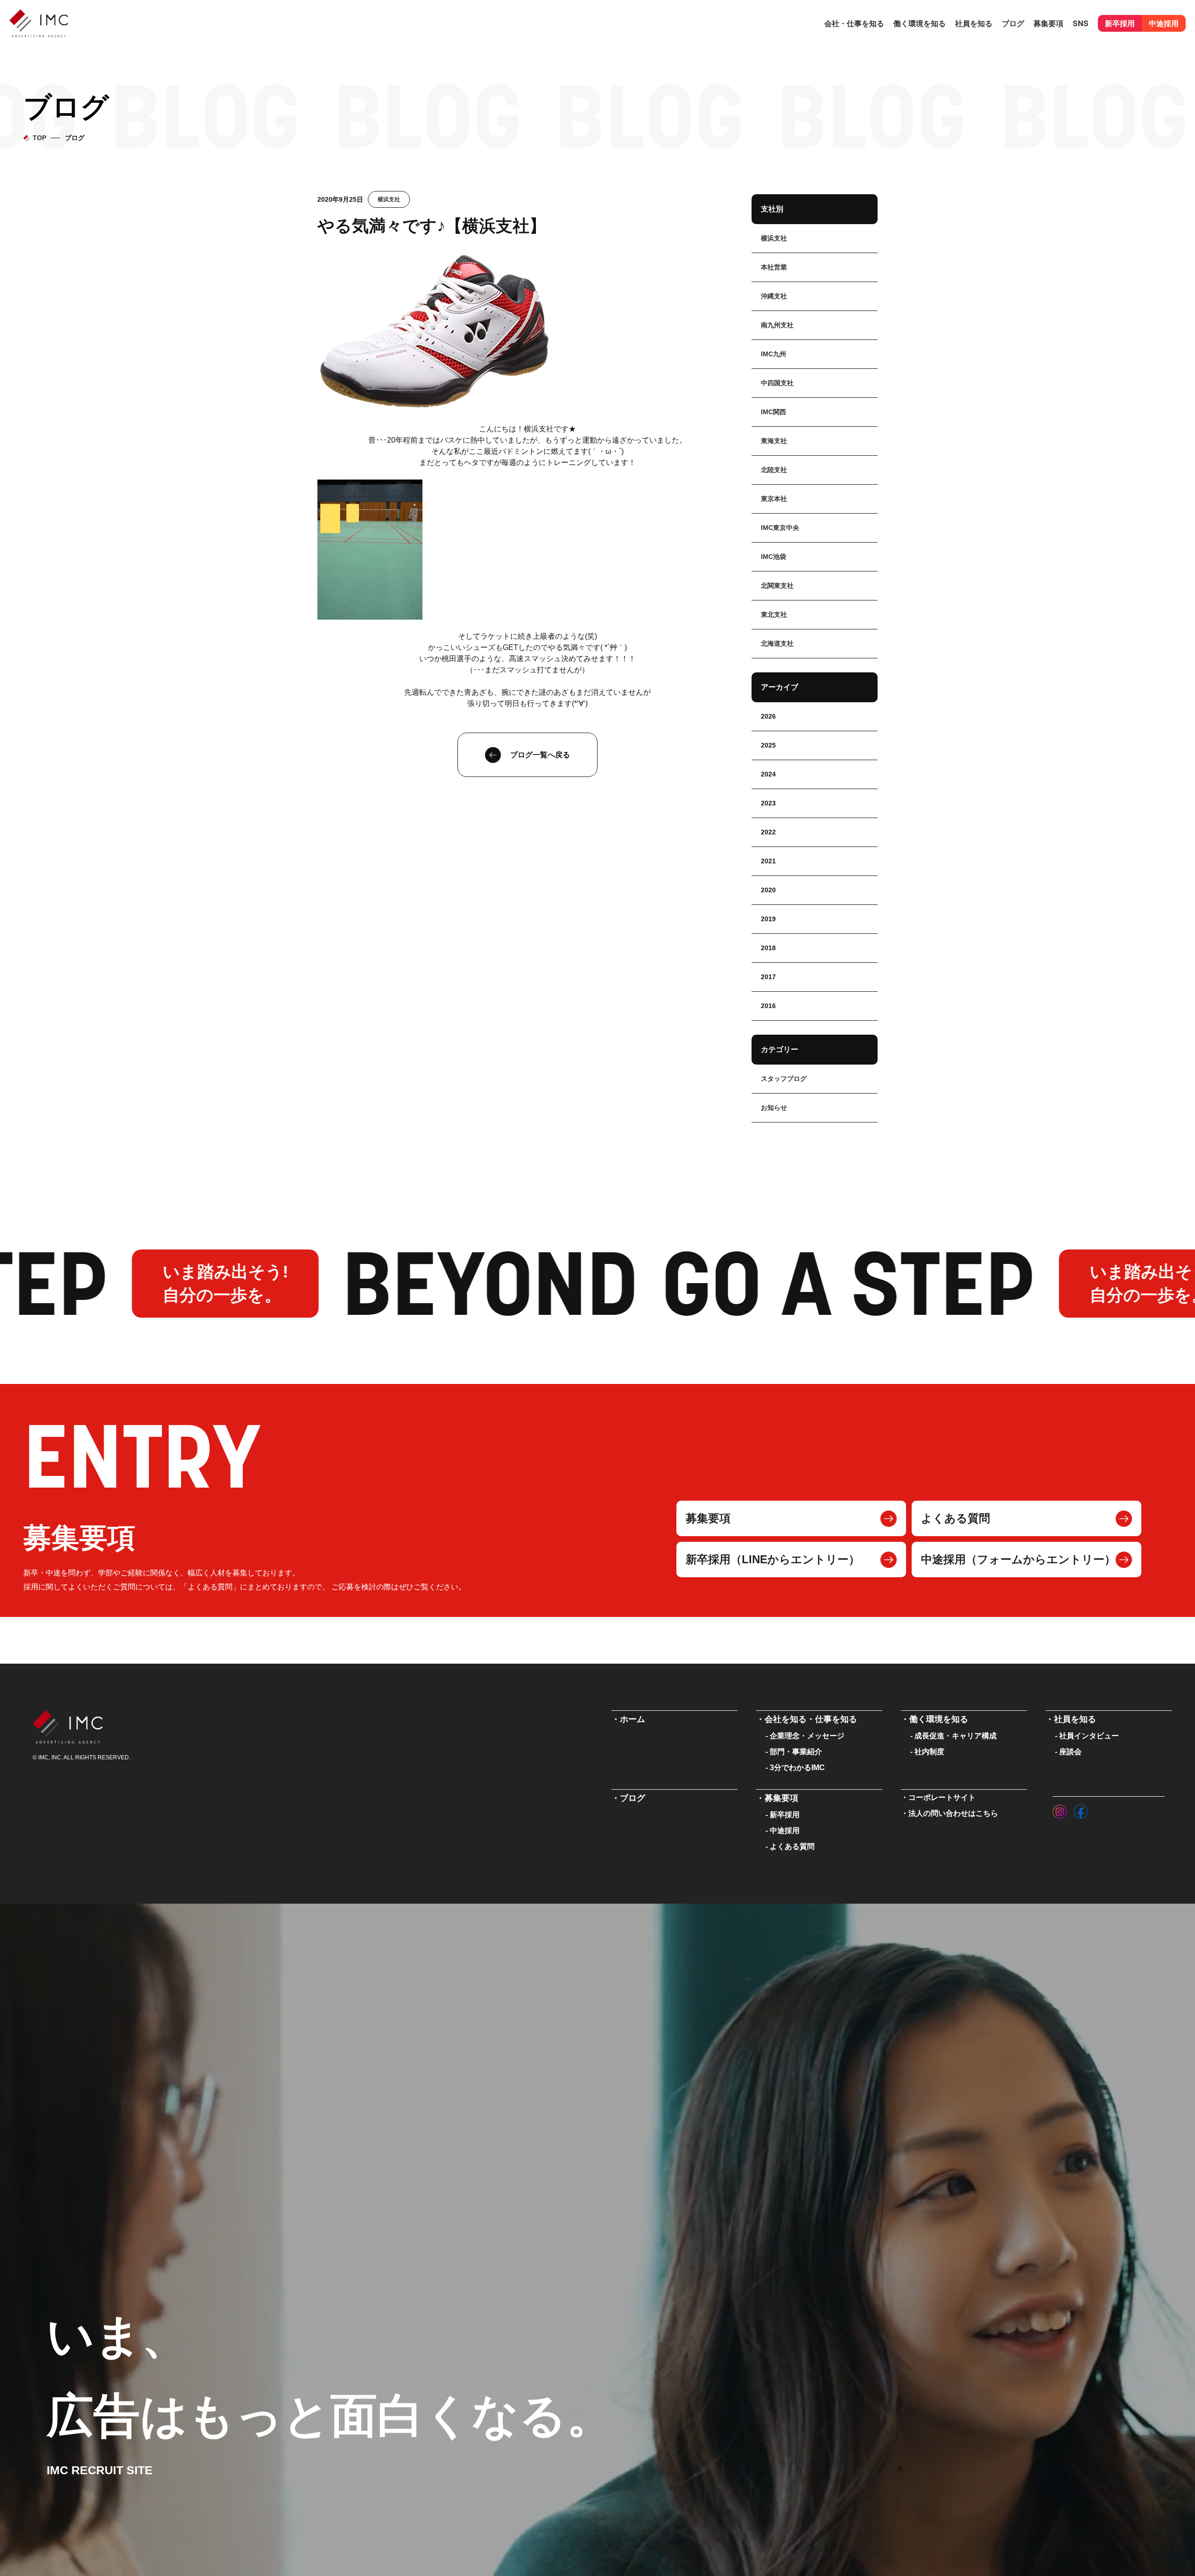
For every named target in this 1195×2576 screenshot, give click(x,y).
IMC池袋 (773, 557)
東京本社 (774, 499)
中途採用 (1164, 23)
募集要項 (708, 1518)
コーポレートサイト (942, 1797)
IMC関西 (773, 412)
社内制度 (929, 1752)
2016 (768, 1006)
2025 (768, 745)
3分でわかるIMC (797, 1768)
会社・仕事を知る (854, 23)
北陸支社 (774, 470)
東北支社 (774, 614)
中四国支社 (777, 383)
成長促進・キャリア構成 (956, 1736)
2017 (768, 977)
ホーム (633, 1719)
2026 (768, 716)
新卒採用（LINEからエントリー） (773, 1559)
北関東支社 (777, 586)
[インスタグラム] (1060, 1809)
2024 (768, 774)
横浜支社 (389, 199)
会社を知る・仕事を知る (811, 1719)
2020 (768, 890)
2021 (768, 861)
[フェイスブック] (1081, 1809)
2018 (768, 948)
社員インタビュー (1089, 1736)
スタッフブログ (784, 1079)
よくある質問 (956, 1518)
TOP (39, 138)
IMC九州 (773, 354)
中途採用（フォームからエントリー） (1018, 1559)
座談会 (1070, 1752)
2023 (768, 803)
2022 (768, 832)
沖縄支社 (774, 296)
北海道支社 (777, 643)
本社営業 (774, 267)
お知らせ (774, 1108)
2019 (768, 919)
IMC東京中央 (780, 528)
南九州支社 (777, 325)
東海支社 (774, 441)
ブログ (1013, 23)
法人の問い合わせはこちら (953, 1813)
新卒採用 (1120, 23)
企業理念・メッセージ (807, 1736)
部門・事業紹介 (796, 1752)
